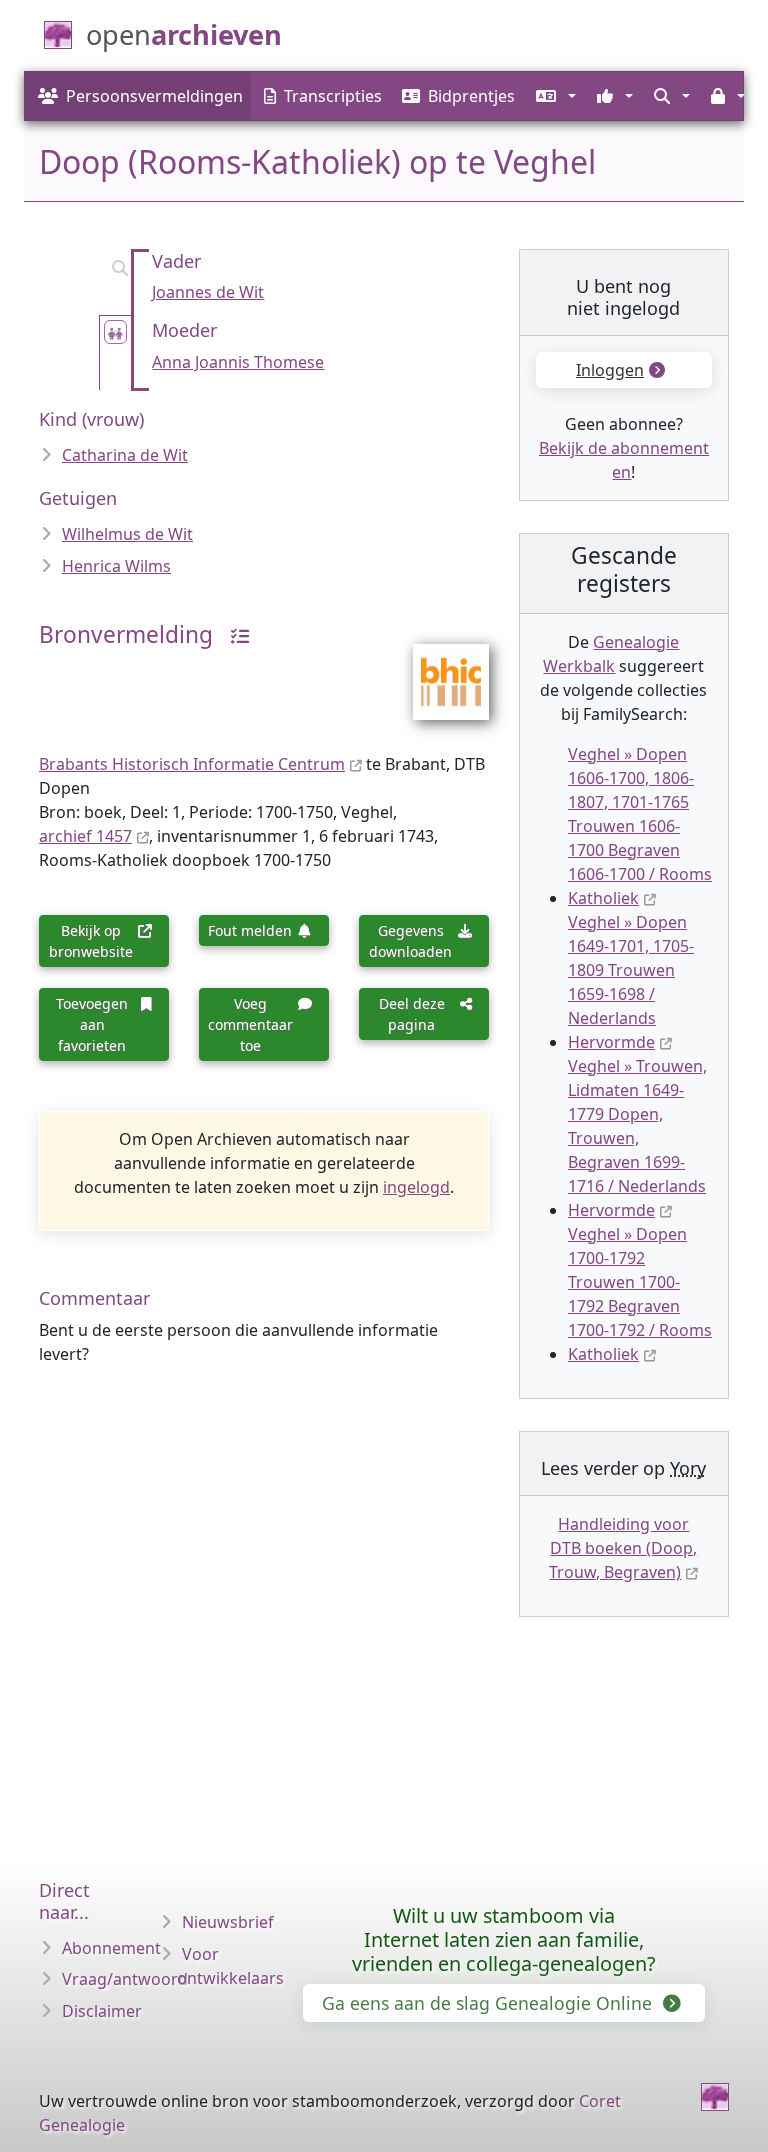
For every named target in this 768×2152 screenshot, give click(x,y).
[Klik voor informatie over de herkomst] (233, 634)
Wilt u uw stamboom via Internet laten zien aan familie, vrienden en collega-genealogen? (504, 1939)
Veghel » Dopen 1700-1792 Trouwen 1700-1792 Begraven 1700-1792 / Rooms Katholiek (640, 1294)
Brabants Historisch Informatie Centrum (192, 764)
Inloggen (610, 370)
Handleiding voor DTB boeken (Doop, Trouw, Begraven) (623, 1548)
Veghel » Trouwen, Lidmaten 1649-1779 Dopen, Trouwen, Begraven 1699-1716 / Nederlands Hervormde (637, 1138)
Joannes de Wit (208, 292)
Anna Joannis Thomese (238, 362)
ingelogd (416, 1187)
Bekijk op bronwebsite (91, 941)
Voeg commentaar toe (250, 1024)
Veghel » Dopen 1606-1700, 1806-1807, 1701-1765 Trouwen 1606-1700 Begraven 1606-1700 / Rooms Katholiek (640, 826)
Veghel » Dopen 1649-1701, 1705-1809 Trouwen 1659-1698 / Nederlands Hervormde (631, 982)
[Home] (715, 2097)
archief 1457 (85, 836)
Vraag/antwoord (125, 1979)
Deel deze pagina (412, 1014)
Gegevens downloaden (410, 941)
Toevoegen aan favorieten (92, 1024)
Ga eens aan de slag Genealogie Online (489, 2003)
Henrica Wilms (116, 566)
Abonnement (111, 1948)
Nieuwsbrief (228, 1922)
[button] (553, 96)
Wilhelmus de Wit (127, 534)
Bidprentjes (471, 96)
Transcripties (333, 96)
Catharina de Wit (125, 455)
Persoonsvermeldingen (154, 96)
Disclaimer (102, 2011)
